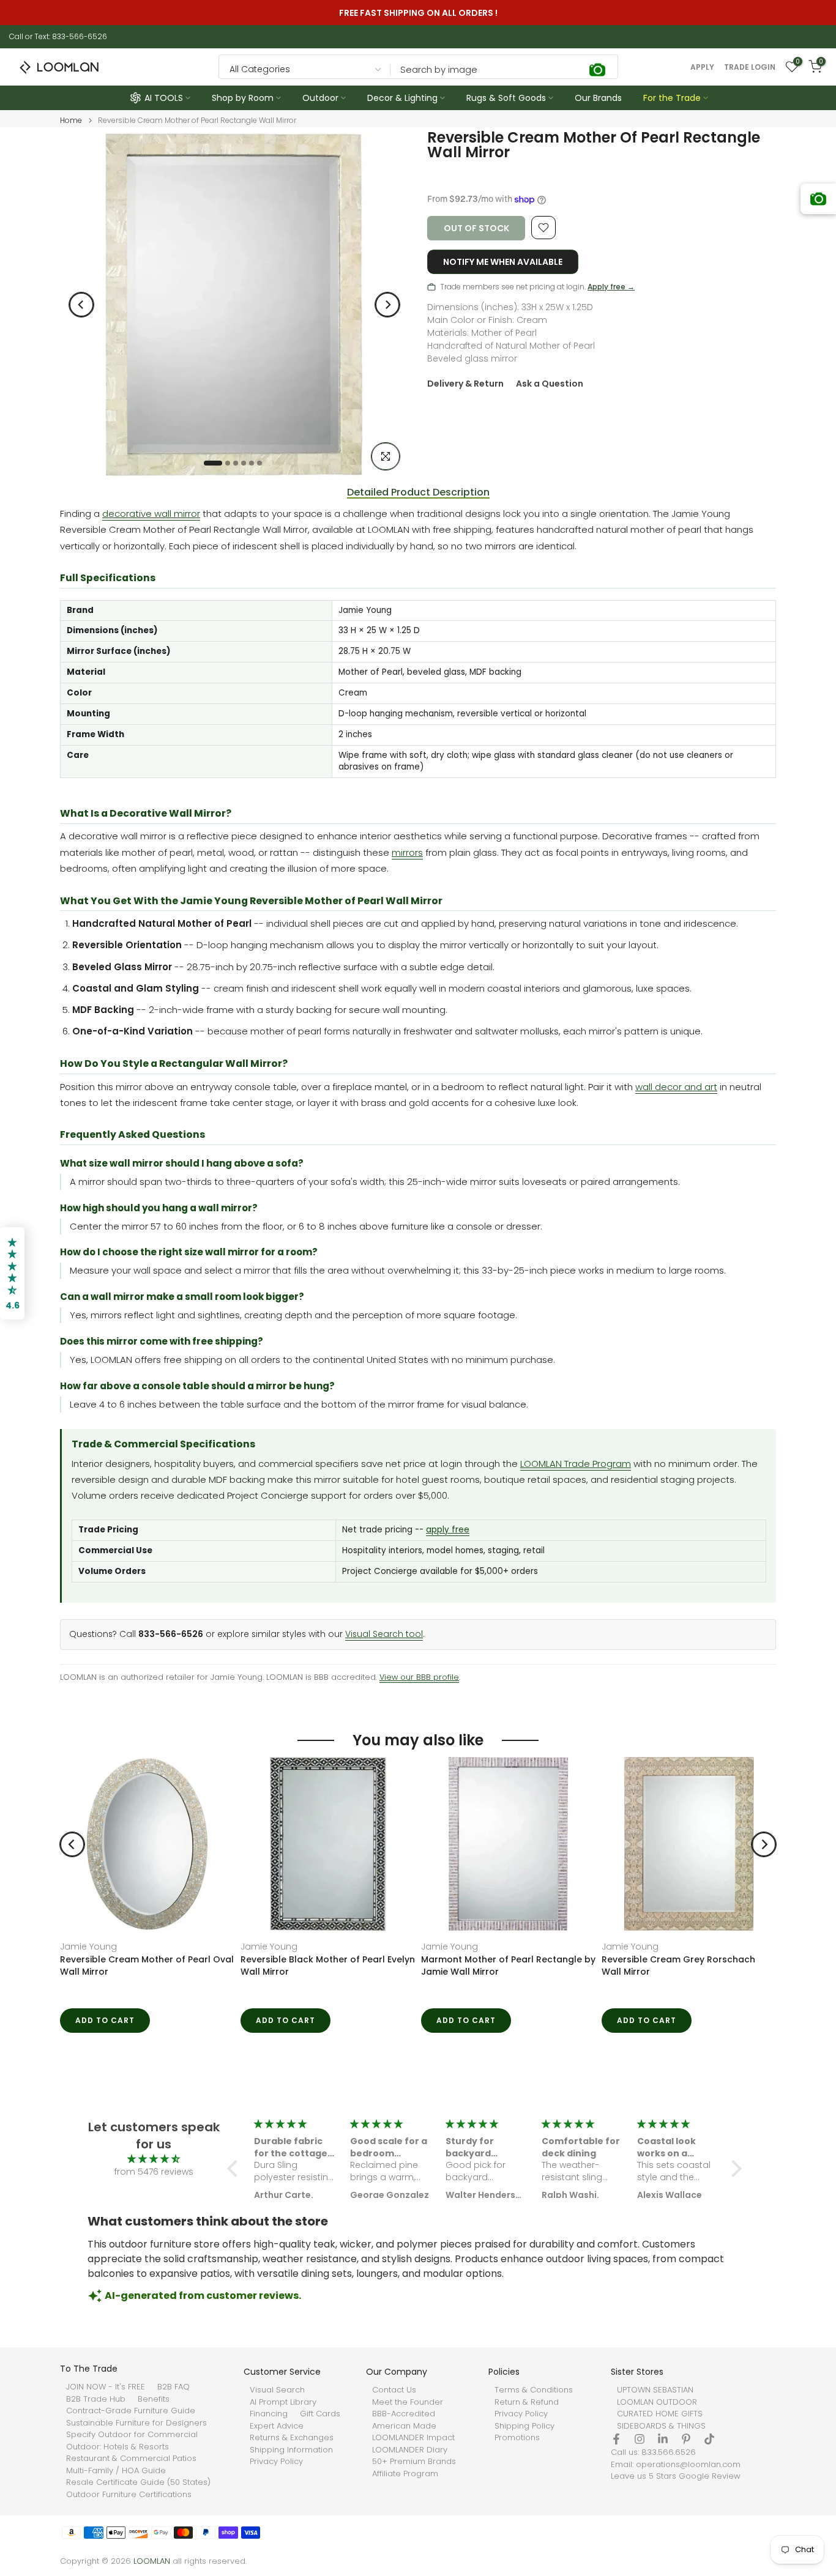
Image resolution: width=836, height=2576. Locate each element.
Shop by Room (243, 98)
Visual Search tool (384, 1634)
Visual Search (277, 2390)
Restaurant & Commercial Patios (131, 2459)
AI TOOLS (164, 98)
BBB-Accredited (404, 2414)
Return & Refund (527, 2402)
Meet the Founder (408, 2402)
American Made (404, 2426)
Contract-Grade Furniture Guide (131, 2411)
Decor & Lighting (402, 98)
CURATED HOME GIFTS (660, 2414)
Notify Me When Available (503, 262)
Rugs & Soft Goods (506, 98)
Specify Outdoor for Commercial (132, 2435)
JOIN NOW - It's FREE (106, 2387)
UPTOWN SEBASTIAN (655, 2390)
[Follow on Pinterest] (686, 2439)
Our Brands (598, 98)
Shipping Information (291, 2450)
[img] (154, 2159)
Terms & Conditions (534, 2390)
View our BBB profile (419, 1677)
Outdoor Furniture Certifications (129, 2495)
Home (71, 121)
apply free (448, 1530)
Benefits (154, 2399)
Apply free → (611, 287)
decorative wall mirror (151, 514)
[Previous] (81, 305)
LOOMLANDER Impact (413, 2438)
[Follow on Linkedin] (663, 2439)
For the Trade (672, 98)
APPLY (702, 67)
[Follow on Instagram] (640, 2439)
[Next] (387, 305)
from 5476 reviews (154, 2172)
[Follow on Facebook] (616, 2439)
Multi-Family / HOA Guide (116, 2471)
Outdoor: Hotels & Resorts (118, 2447)
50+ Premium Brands (414, 2462)
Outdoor (320, 98)
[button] (236, 2169)
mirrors (407, 852)
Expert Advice (277, 2426)
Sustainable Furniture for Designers (136, 2423)
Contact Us (394, 2390)
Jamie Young (88, 1947)
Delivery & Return (465, 384)
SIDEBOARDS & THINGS (661, 2426)
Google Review (710, 2476)
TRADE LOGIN (750, 67)
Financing (269, 2414)
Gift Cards (320, 2414)
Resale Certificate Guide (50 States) (138, 2482)
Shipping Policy (524, 2426)
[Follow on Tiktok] (709, 2439)
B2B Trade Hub (96, 2399)
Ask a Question (550, 384)
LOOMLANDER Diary (410, 2450)
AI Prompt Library (283, 2402)
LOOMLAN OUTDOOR (657, 2402)
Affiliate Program (405, 2474)
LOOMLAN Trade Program (576, 1464)
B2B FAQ (174, 2387)
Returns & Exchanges (292, 2438)
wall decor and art (676, 1087)
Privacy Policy (276, 2462)
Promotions (517, 2438)
